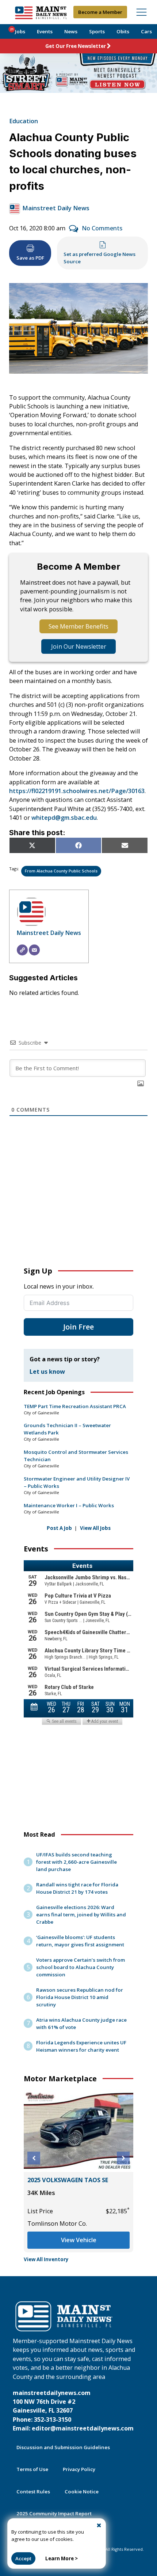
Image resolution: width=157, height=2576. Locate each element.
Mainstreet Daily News (56, 208)
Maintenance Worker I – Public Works (69, 1505)
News (71, 31)
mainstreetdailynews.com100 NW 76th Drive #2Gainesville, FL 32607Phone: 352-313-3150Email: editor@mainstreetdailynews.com (73, 2411)
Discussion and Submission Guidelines (63, 2447)
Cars (146, 31)
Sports (97, 31)
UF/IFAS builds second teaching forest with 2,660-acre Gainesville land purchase (76, 1862)
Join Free (78, 1327)
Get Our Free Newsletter (76, 46)
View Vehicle (79, 2240)
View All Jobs (95, 1528)
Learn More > (62, 2558)
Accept (23, 2558)
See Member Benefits (78, 626)
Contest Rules (33, 2492)
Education (24, 121)
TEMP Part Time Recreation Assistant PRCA (75, 1406)
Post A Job (59, 1528)
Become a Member (100, 12)
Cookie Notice (82, 2492)
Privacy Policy (79, 2469)
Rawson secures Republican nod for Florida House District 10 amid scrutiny (80, 1997)
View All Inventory (46, 2259)
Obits (123, 31)
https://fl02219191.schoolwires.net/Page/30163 (77, 791)
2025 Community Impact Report (54, 2513)
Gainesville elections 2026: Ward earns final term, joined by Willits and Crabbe (81, 1915)
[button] (34, 2158)
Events (45, 31)
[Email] (34, 950)
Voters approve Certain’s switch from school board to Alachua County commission (81, 1967)
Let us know (47, 1372)
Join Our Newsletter (79, 646)
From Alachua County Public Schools (61, 871)
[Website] (22, 950)
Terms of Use (32, 2469)
